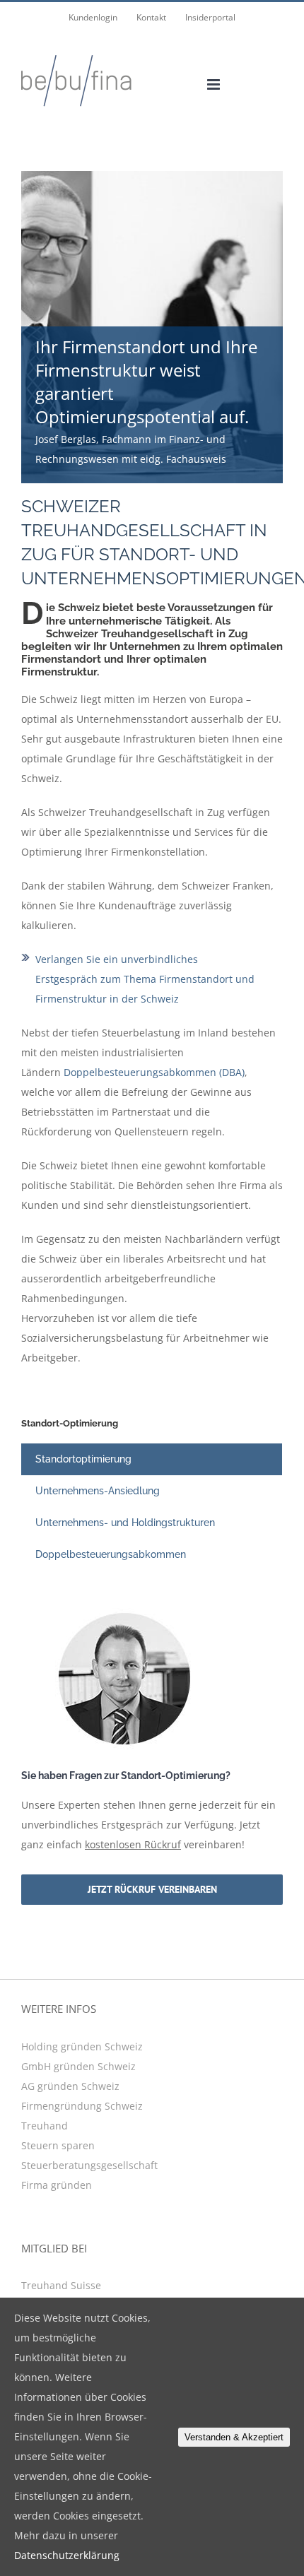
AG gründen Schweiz (70, 2086)
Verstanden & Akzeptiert (234, 2437)
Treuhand (45, 2126)
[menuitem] (93, 18)
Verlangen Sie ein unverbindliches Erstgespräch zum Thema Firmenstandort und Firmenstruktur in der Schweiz (145, 979)
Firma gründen (57, 2185)
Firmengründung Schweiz (82, 2106)
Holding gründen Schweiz (82, 2046)
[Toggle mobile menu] (215, 84)
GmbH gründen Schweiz (78, 2066)
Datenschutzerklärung (67, 2555)
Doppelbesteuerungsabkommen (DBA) (154, 1072)
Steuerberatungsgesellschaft (89, 2165)
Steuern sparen (58, 2145)
